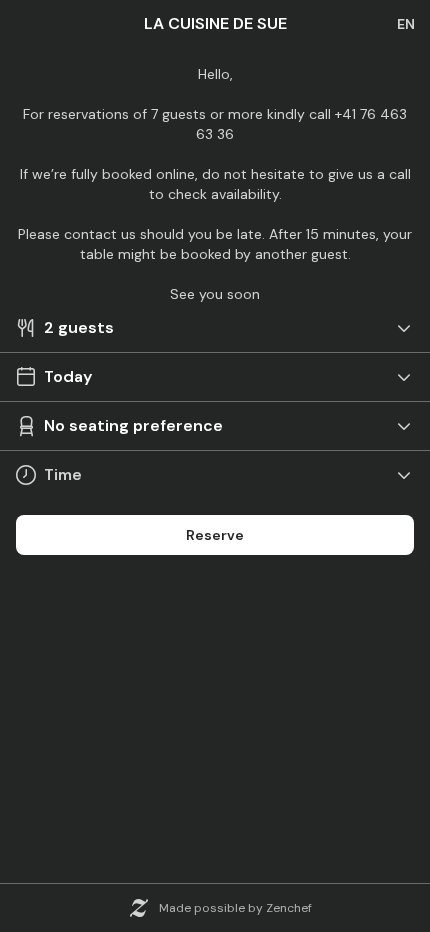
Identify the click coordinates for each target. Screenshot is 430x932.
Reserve (215, 535)
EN (406, 24)
